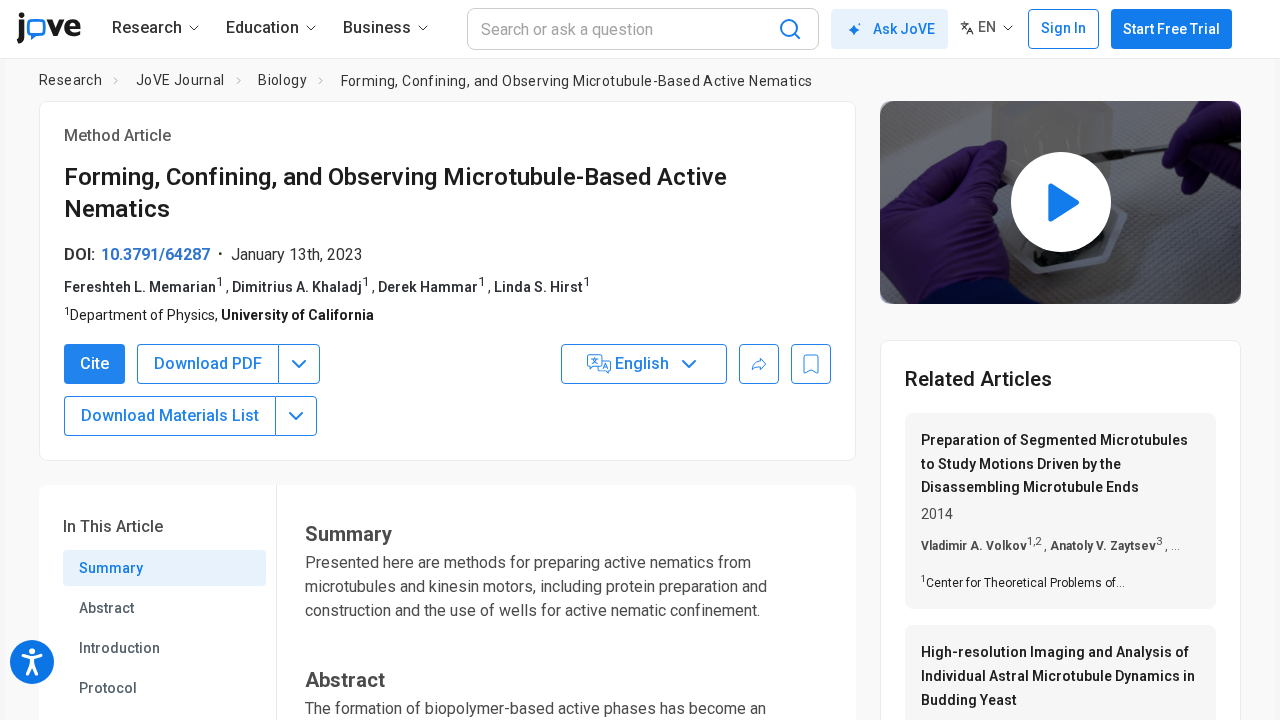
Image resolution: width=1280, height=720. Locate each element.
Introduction (119, 648)
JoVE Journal (180, 80)
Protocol (108, 688)
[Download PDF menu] (299, 364)
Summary (111, 568)
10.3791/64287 (155, 254)
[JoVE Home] (48, 28)
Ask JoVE (904, 29)
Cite (94, 363)
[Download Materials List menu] (296, 416)
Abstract (106, 608)
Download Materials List (170, 415)
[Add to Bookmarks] (811, 364)
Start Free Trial (1171, 29)
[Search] (790, 29)
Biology (282, 80)
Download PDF (208, 363)
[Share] (759, 364)
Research (70, 80)
